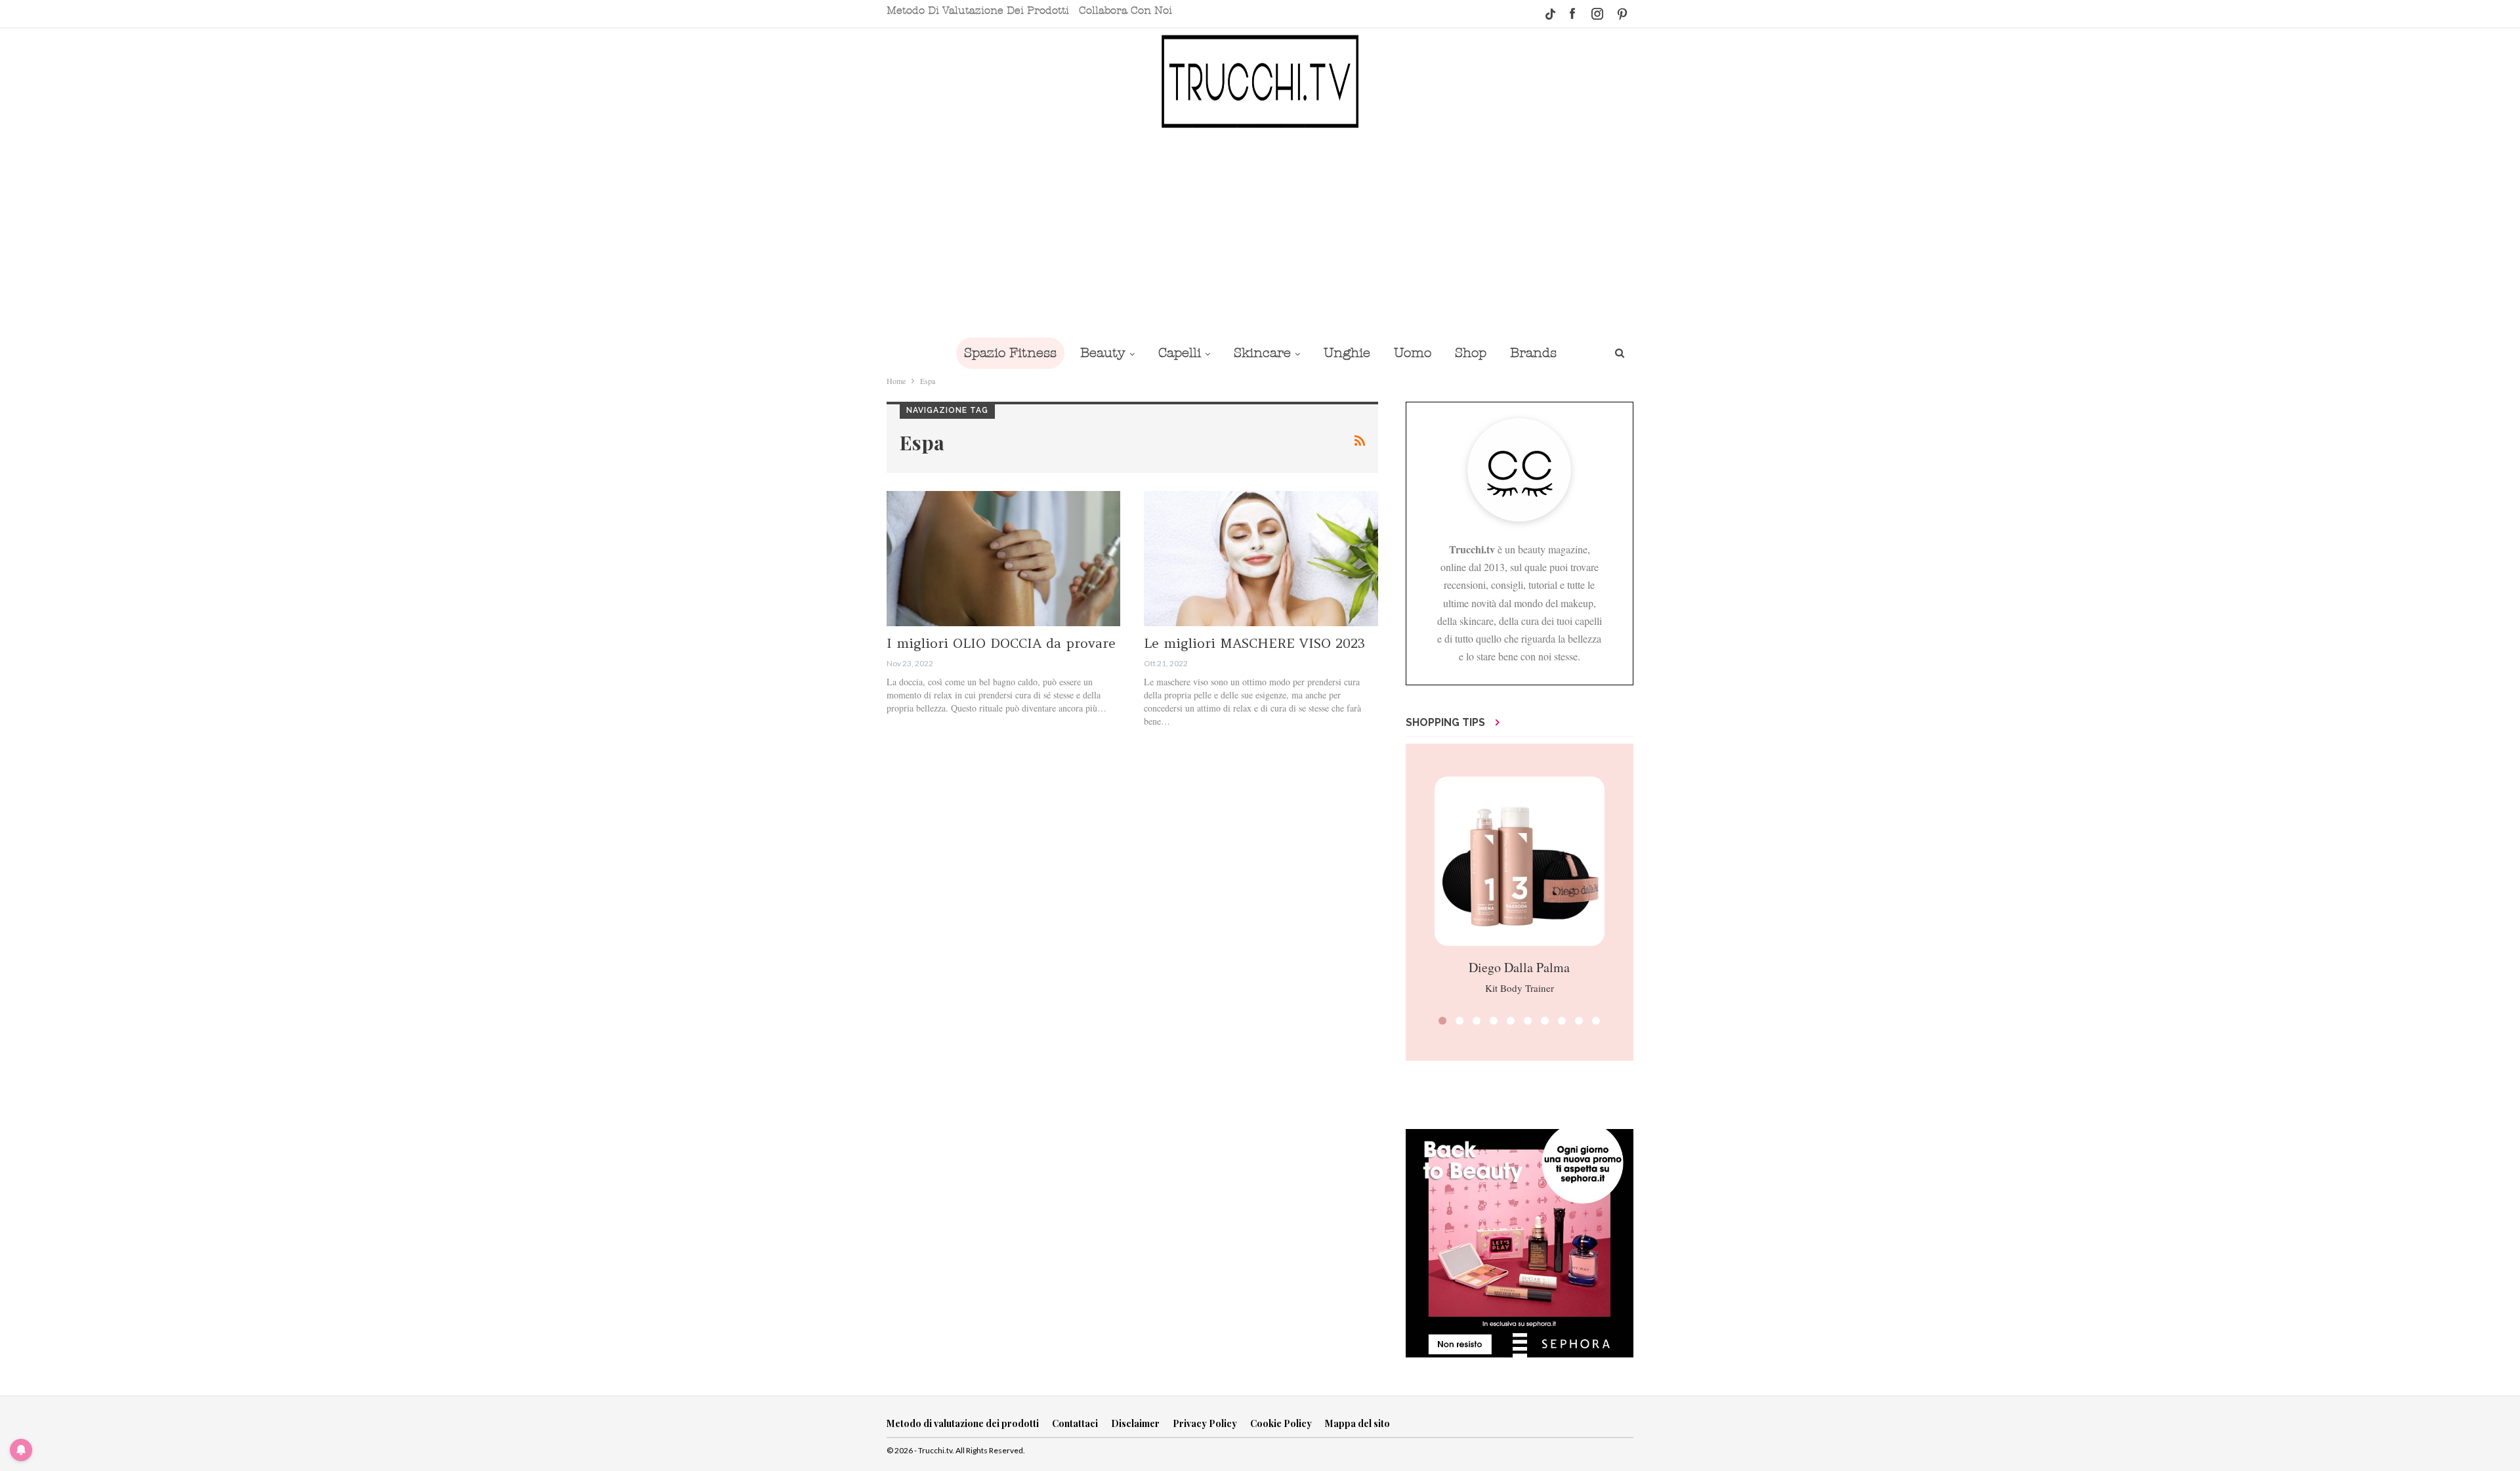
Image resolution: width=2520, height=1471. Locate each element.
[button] (1442, 1021)
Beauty (1103, 353)
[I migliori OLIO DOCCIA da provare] (1003, 559)
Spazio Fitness (1010, 353)
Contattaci (1075, 1423)
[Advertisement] (1260, 232)
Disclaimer (1135, 1423)
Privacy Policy (1205, 1423)
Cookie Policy (1281, 1423)
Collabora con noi (1125, 11)
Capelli (1180, 353)
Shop (1471, 353)
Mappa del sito (1357, 1423)
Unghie (1347, 353)
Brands (1533, 353)
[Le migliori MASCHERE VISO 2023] (1261, 559)
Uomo (1413, 353)
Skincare (1262, 353)
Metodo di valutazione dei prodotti (978, 11)
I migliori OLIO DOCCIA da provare (1001, 643)
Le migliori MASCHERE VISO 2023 (1254, 643)
